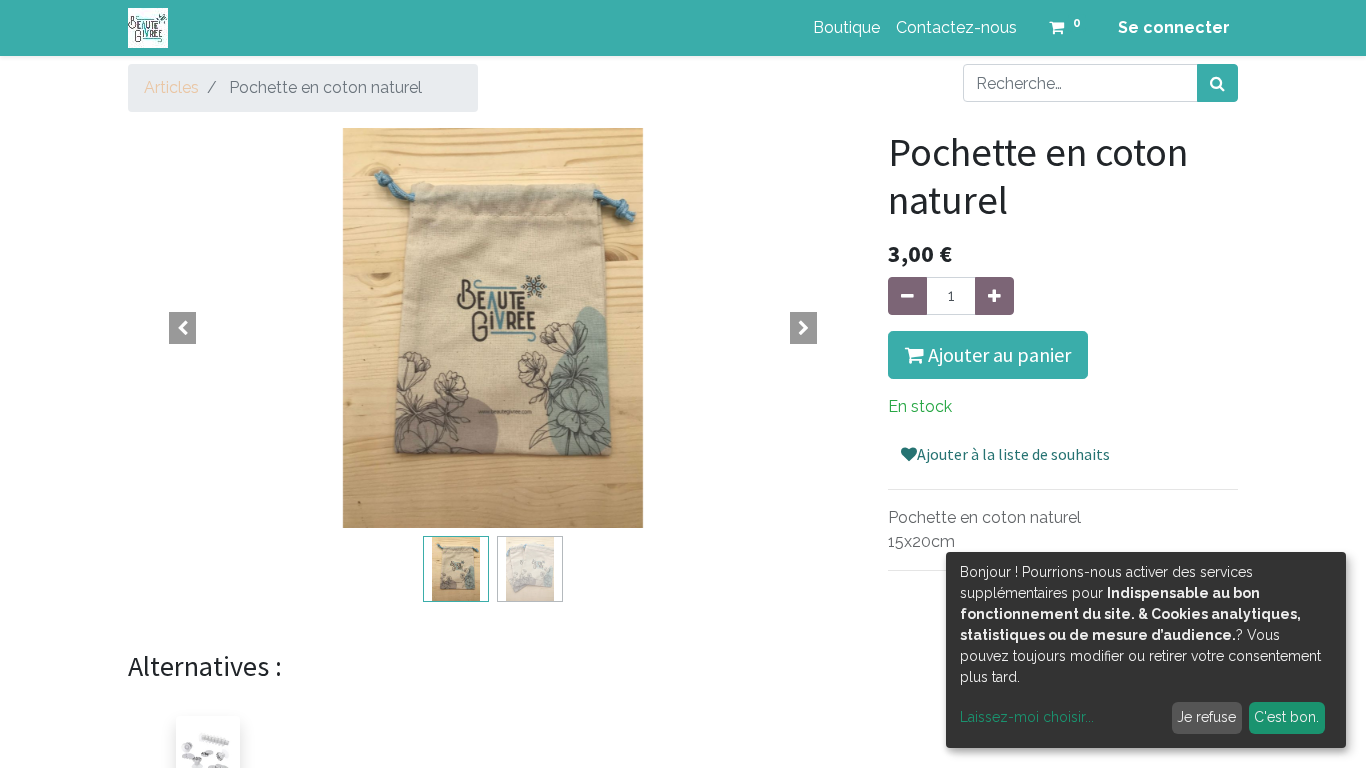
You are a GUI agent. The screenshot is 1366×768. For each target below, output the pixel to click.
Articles (171, 87)
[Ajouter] (994, 296)
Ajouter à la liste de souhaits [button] (1013, 454)
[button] (183, 328)
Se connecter (1174, 27)
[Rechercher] (1217, 83)
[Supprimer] (907, 296)
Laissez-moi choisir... (1027, 717)
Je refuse (1206, 717)
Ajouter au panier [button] (997, 354)
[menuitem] (846, 28)
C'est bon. (1286, 717)
